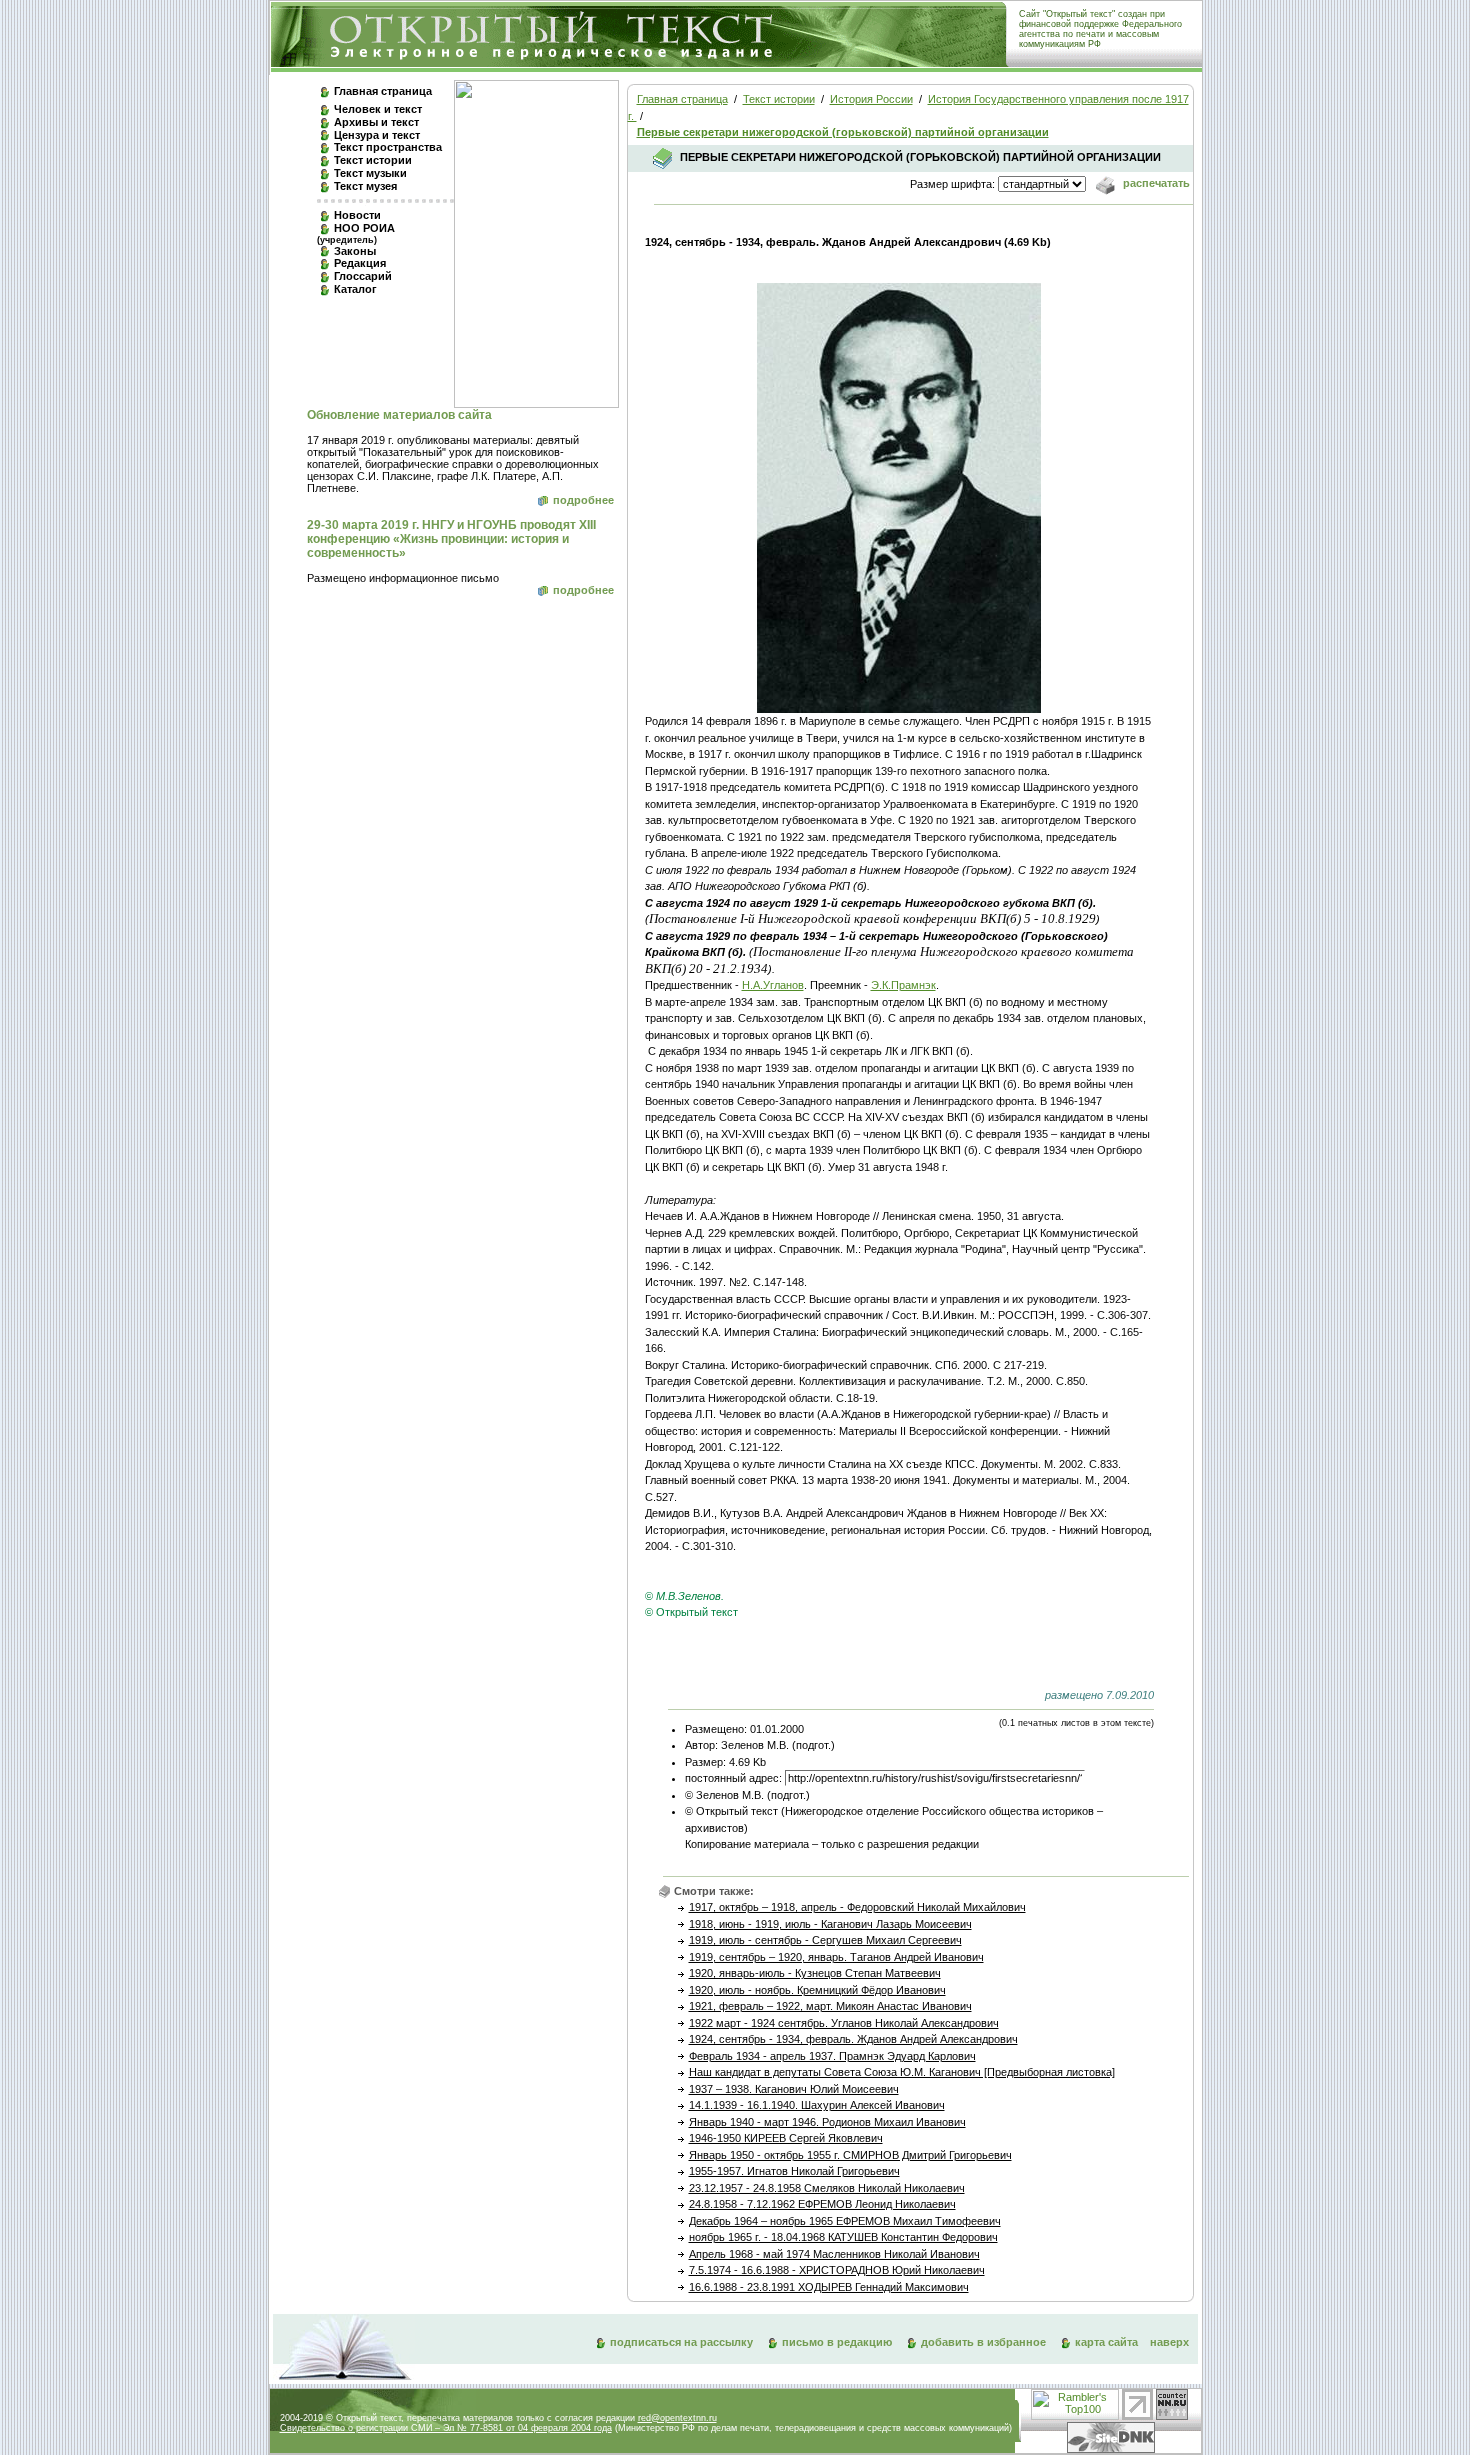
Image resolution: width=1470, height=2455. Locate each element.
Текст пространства (388, 147)
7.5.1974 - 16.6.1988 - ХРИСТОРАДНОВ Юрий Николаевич (837, 2270)
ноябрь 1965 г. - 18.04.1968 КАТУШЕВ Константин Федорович (843, 2237)
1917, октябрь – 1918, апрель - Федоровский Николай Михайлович (857, 1907)
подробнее (583, 500)
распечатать (1155, 183)
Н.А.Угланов (773, 985)
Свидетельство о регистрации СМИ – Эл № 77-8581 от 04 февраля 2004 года (446, 2428)
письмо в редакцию (837, 2342)
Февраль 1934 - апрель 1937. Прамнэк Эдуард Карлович (832, 2056)
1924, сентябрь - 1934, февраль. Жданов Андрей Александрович (853, 2039)
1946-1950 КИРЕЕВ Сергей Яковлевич (786, 2138)
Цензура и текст (377, 135)
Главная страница (383, 91)
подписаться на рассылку (681, 2342)
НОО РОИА (356, 233)
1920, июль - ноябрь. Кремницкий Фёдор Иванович (817, 1990)
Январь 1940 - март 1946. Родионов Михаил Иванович (827, 2122)
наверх (1169, 2342)
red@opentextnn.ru (677, 2418)
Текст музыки (370, 173)
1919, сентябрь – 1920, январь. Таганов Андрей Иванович (836, 1957)
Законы (355, 251)
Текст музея (365, 186)
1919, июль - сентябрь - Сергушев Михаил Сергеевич (825, 1940)
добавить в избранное (983, 2342)
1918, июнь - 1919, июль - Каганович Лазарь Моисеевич (830, 1924)
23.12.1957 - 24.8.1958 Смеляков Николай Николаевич (827, 2188)
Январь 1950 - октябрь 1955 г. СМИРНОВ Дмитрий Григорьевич (850, 2155)
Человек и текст (378, 109)
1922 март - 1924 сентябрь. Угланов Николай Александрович (844, 2023)
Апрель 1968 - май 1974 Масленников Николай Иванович (834, 2254)
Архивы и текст (376, 122)
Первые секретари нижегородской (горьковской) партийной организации (843, 132)
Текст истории (373, 160)
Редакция (360, 263)
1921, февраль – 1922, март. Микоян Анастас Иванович (830, 2006)
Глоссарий (363, 276)
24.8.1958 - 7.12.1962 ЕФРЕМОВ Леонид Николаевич (822, 2204)
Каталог (355, 289)
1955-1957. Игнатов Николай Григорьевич (794, 2171)
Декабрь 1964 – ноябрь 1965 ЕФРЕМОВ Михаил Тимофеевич (845, 2221)
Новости (357, 215)
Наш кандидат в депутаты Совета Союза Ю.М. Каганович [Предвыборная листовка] (902, 2072)
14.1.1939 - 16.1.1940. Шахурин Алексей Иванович (817, 2105)
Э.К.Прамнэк (903, 985)
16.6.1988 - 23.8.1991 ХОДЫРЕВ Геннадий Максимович (829, 2287)
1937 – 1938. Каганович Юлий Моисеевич (794, 2089)
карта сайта (1106, 2342)
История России (871, 99)
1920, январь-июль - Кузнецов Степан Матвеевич (815, 1973)
